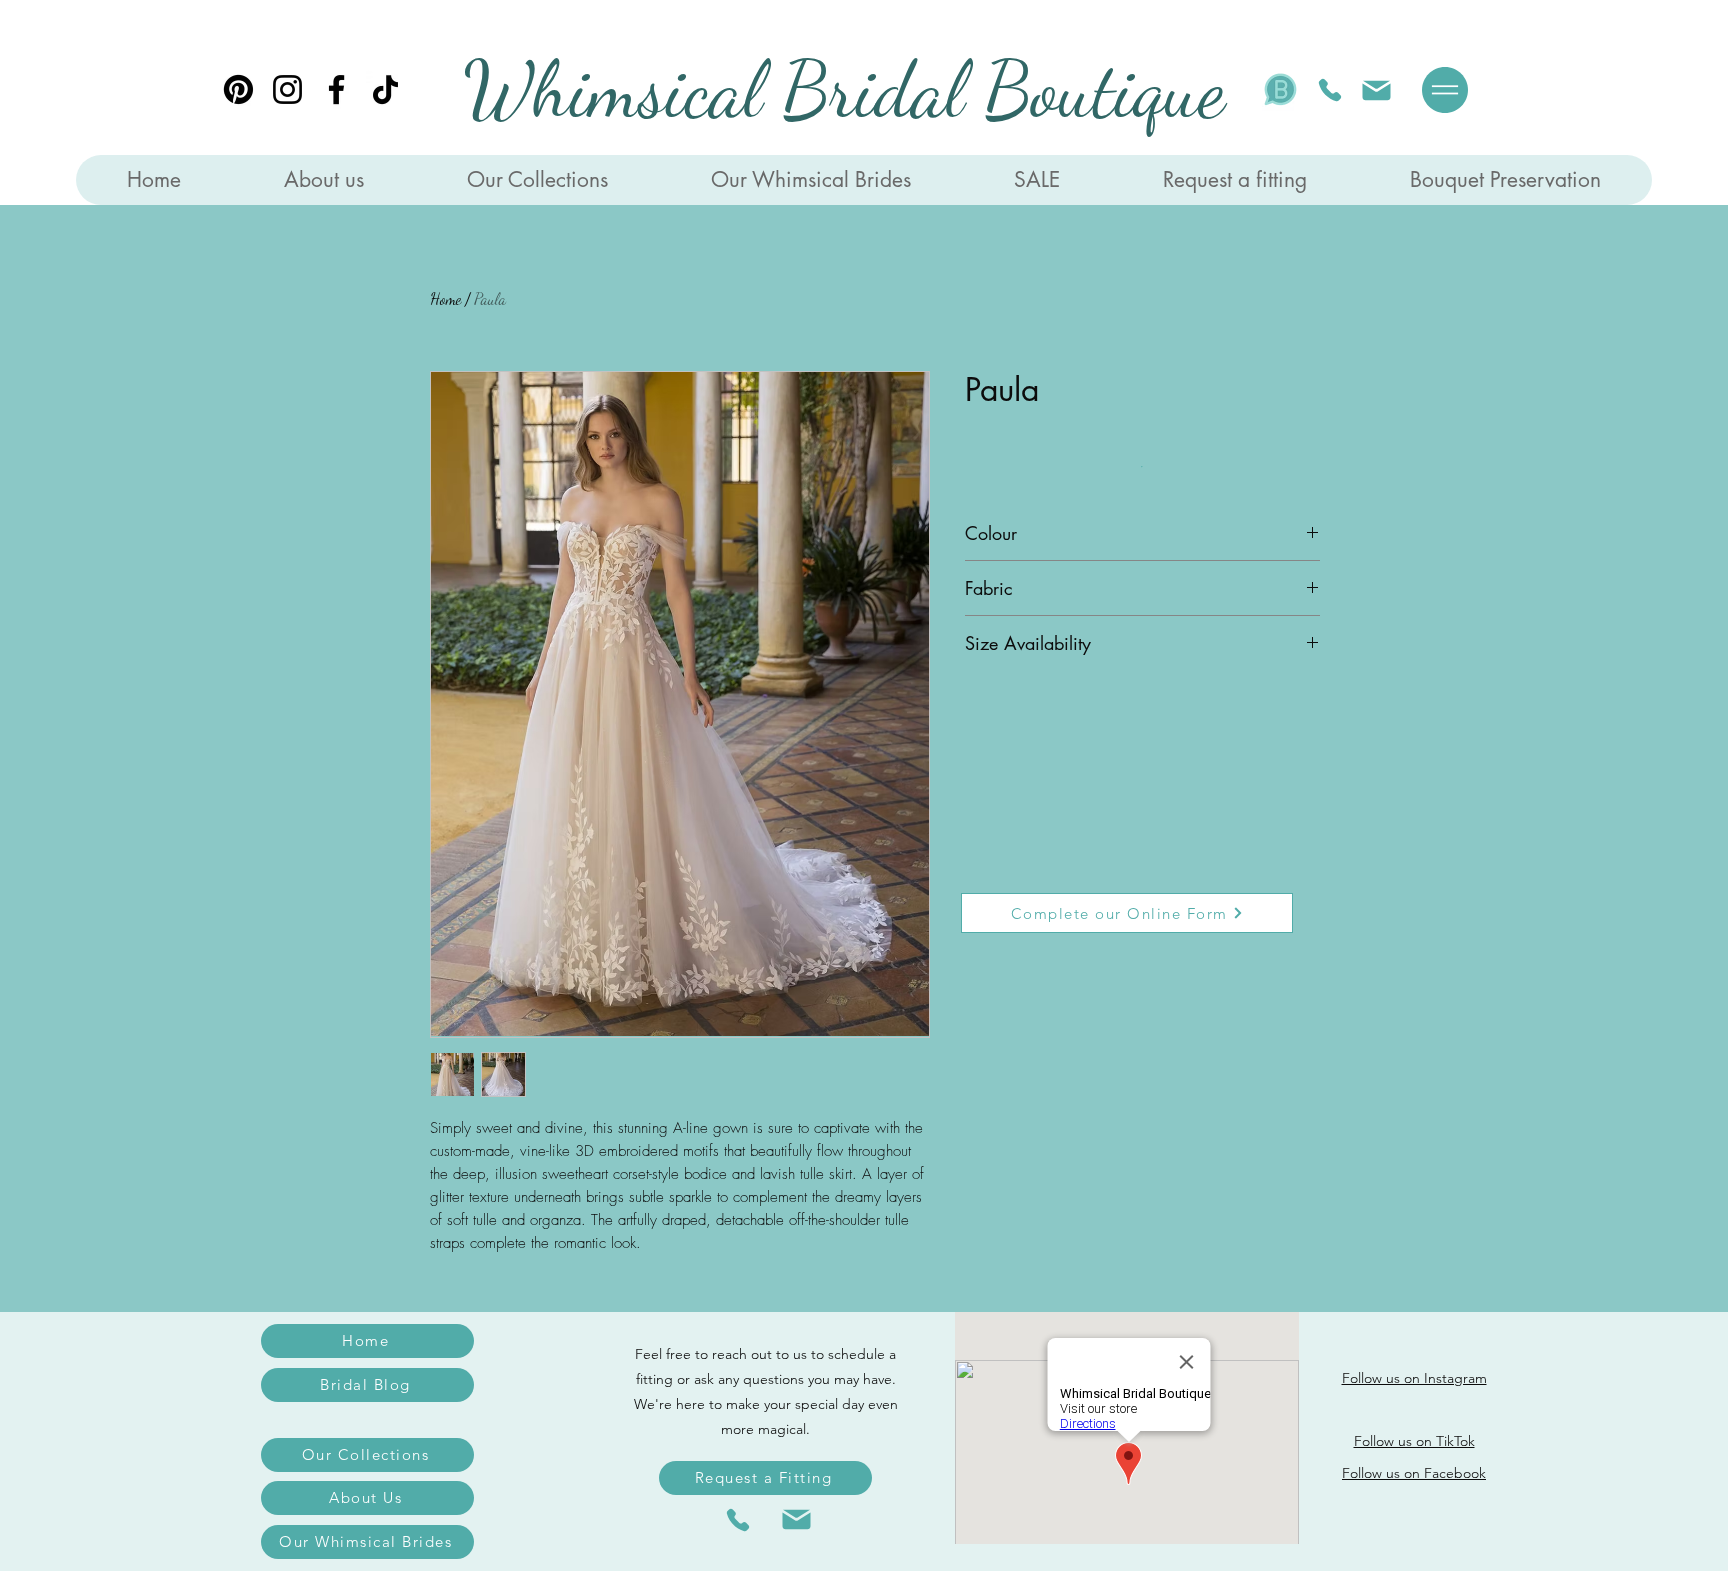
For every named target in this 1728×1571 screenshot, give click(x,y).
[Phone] (1330, 90)
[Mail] (1376, 90)
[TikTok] (385, 89)
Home (445, 298)
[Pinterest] (238, 89)
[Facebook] (336, 89)
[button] (1445, 90)
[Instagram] (287, 89)
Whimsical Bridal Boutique (844, 90)
